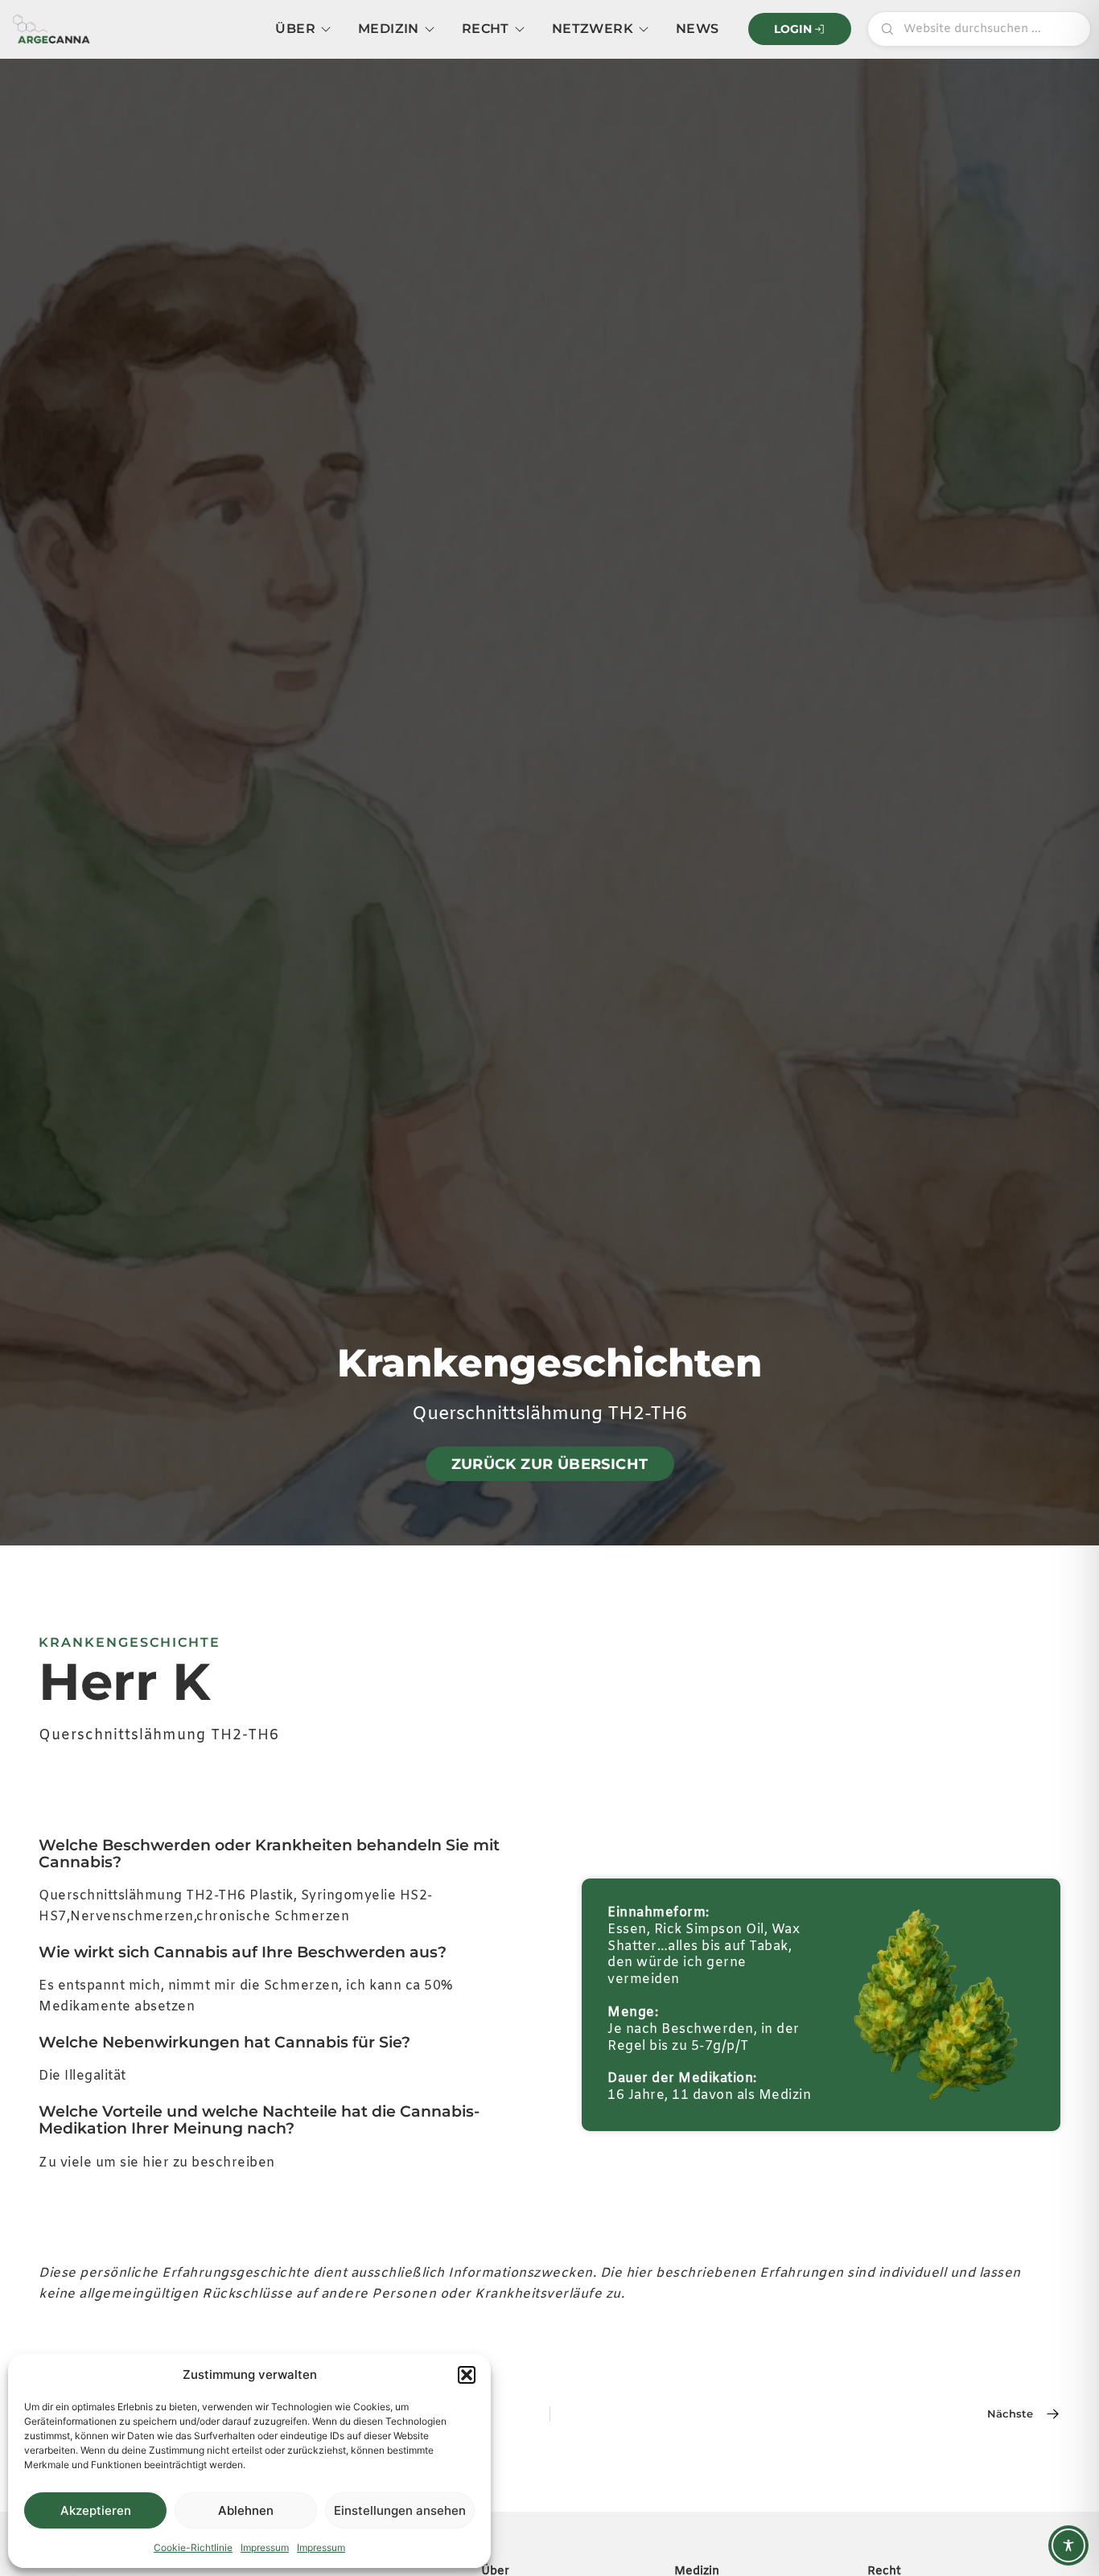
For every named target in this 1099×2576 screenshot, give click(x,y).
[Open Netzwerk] (644, 29)
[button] (467, 2375)
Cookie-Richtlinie (193, 2547)
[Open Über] (326, 29)
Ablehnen (246, 2510)
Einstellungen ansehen (400, 2510)
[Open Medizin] (430, 29)
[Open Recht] (520, 29)
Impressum (265, 2547)
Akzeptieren (96, 2510)
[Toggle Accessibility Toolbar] (1068, 2545)
